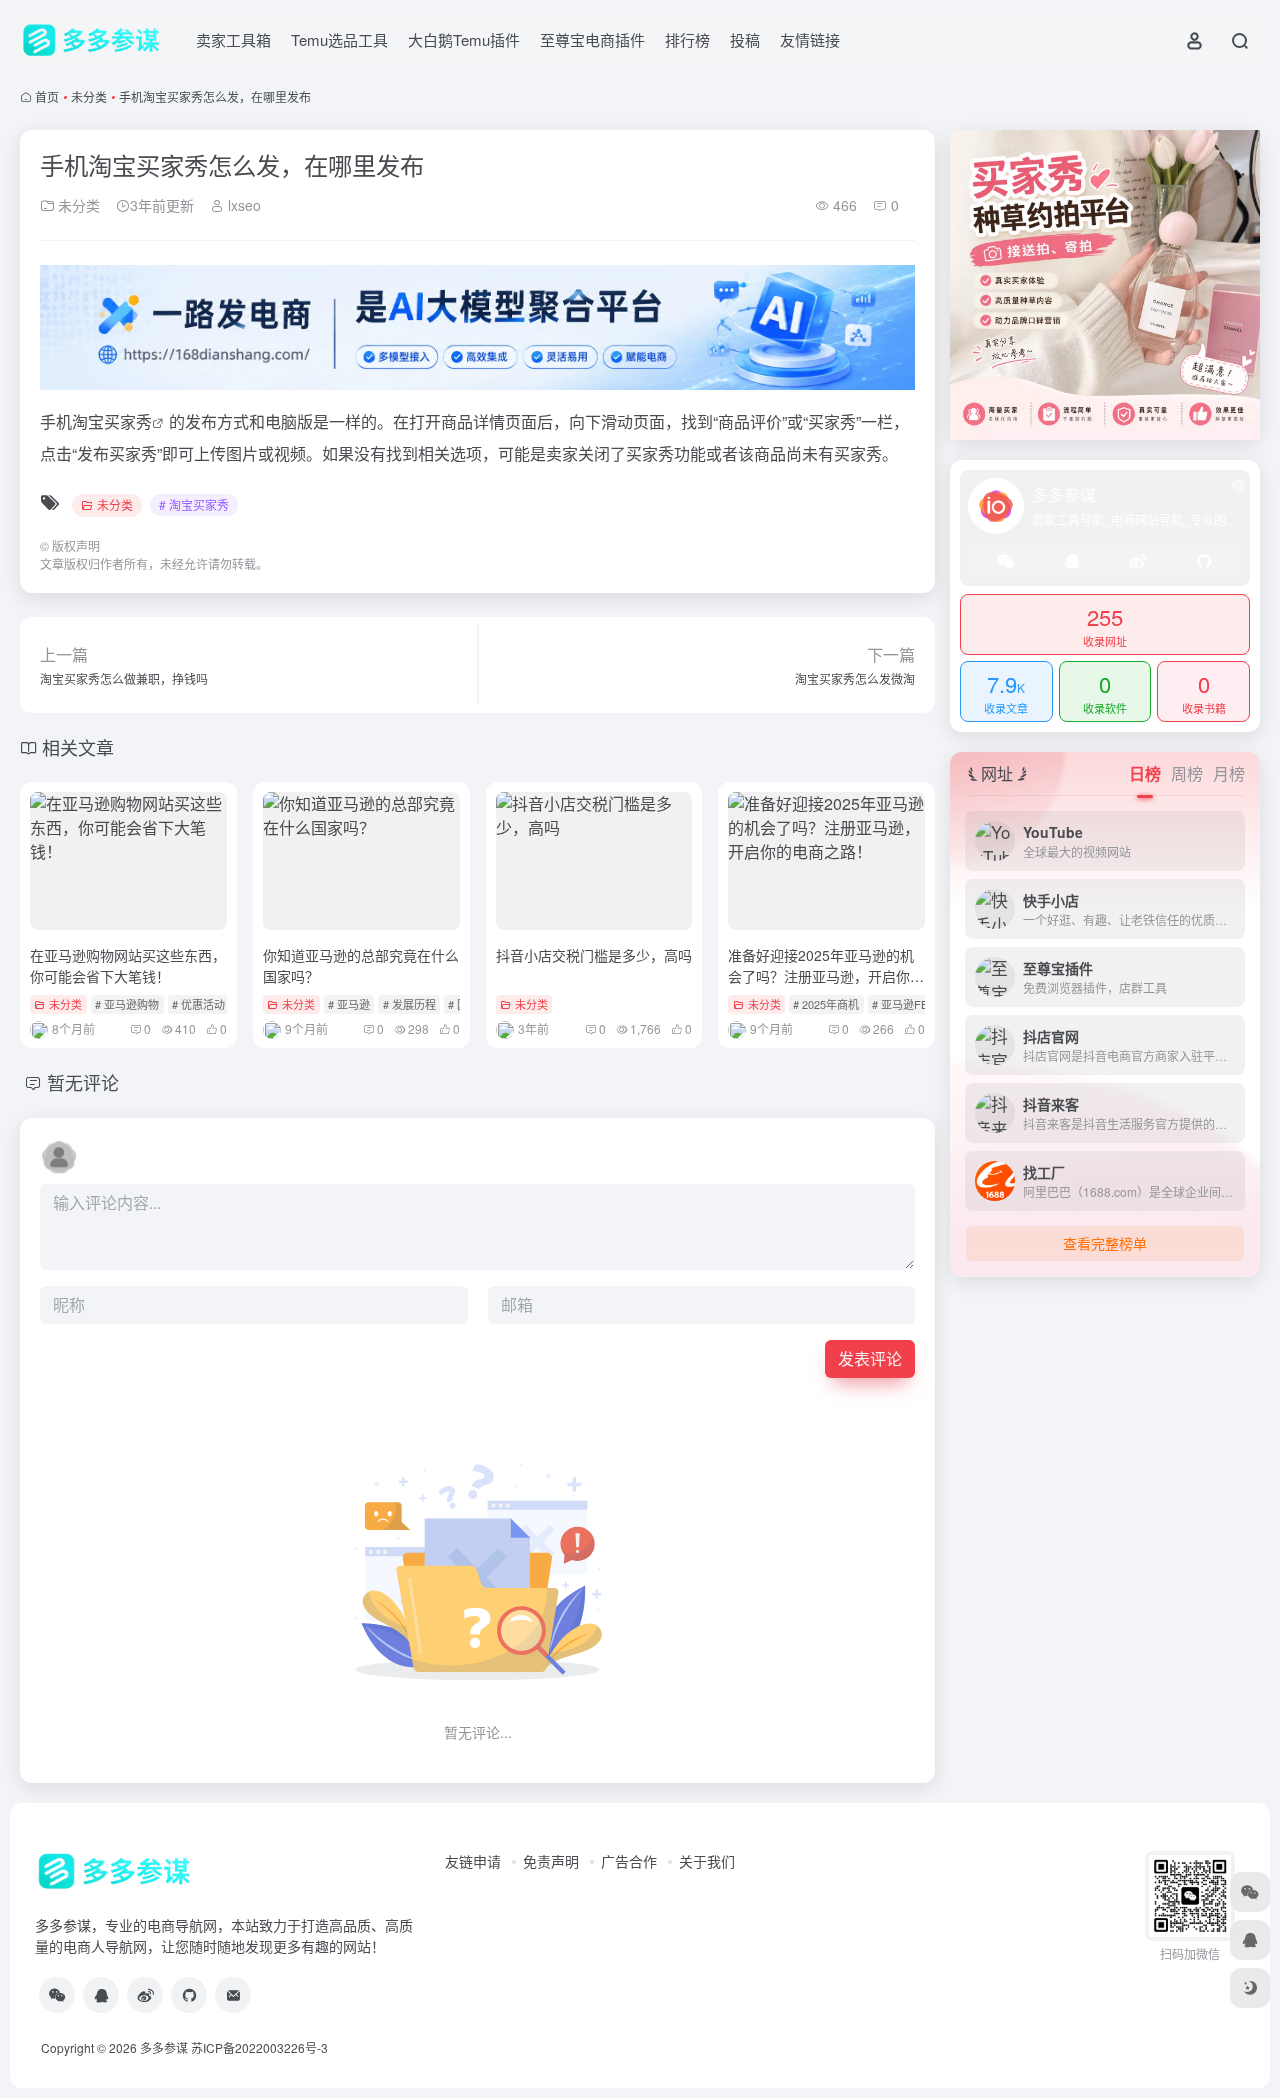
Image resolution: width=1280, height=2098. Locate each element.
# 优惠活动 (198, 1004)
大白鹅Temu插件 (464, 39)
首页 (47, 96)
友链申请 (473, 1861)
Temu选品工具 (339, 39)
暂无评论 (83, 1082)
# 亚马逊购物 (127, 1004)
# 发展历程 (409, 1004)
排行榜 (687, 39)
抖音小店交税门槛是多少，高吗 (594, 955)
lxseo (242, 205)
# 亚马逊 (349, 1004)
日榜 (1145, 773)
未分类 (89, 96)
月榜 (1229, 773)
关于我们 (707, 1861)
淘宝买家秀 (112, 421)
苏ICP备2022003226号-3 (259, 2047)
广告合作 (629, 1861)
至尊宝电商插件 (592, 39)
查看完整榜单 (1105, 1243)
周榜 (1187, 773)
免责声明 (551, 1861)
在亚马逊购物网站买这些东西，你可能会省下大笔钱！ (128, 965)
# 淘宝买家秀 (194, 504)
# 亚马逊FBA (903, 1004)
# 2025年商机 (826, 1004)
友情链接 (810, 39)
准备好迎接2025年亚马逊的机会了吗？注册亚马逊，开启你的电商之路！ (826, 976)
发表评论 (870, 1358)
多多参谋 (164, 2047)
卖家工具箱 (233, 39)
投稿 (745, 39)
